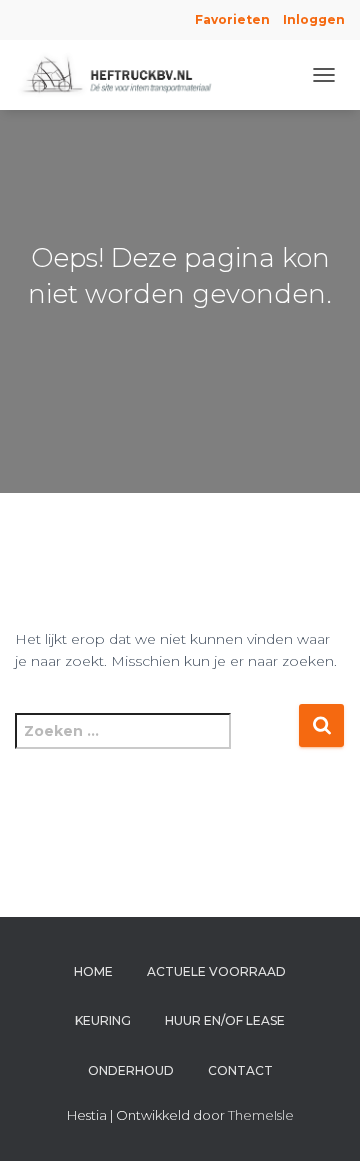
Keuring (103, 1020)
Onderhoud (131, 1070)
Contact (240, 1070)
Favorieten (231, 19)
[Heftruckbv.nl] (128, 75)
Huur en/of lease (225, 1020)
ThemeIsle (261, 1115)
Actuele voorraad (216, 971)
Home (93, 971)
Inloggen (314, 19)
